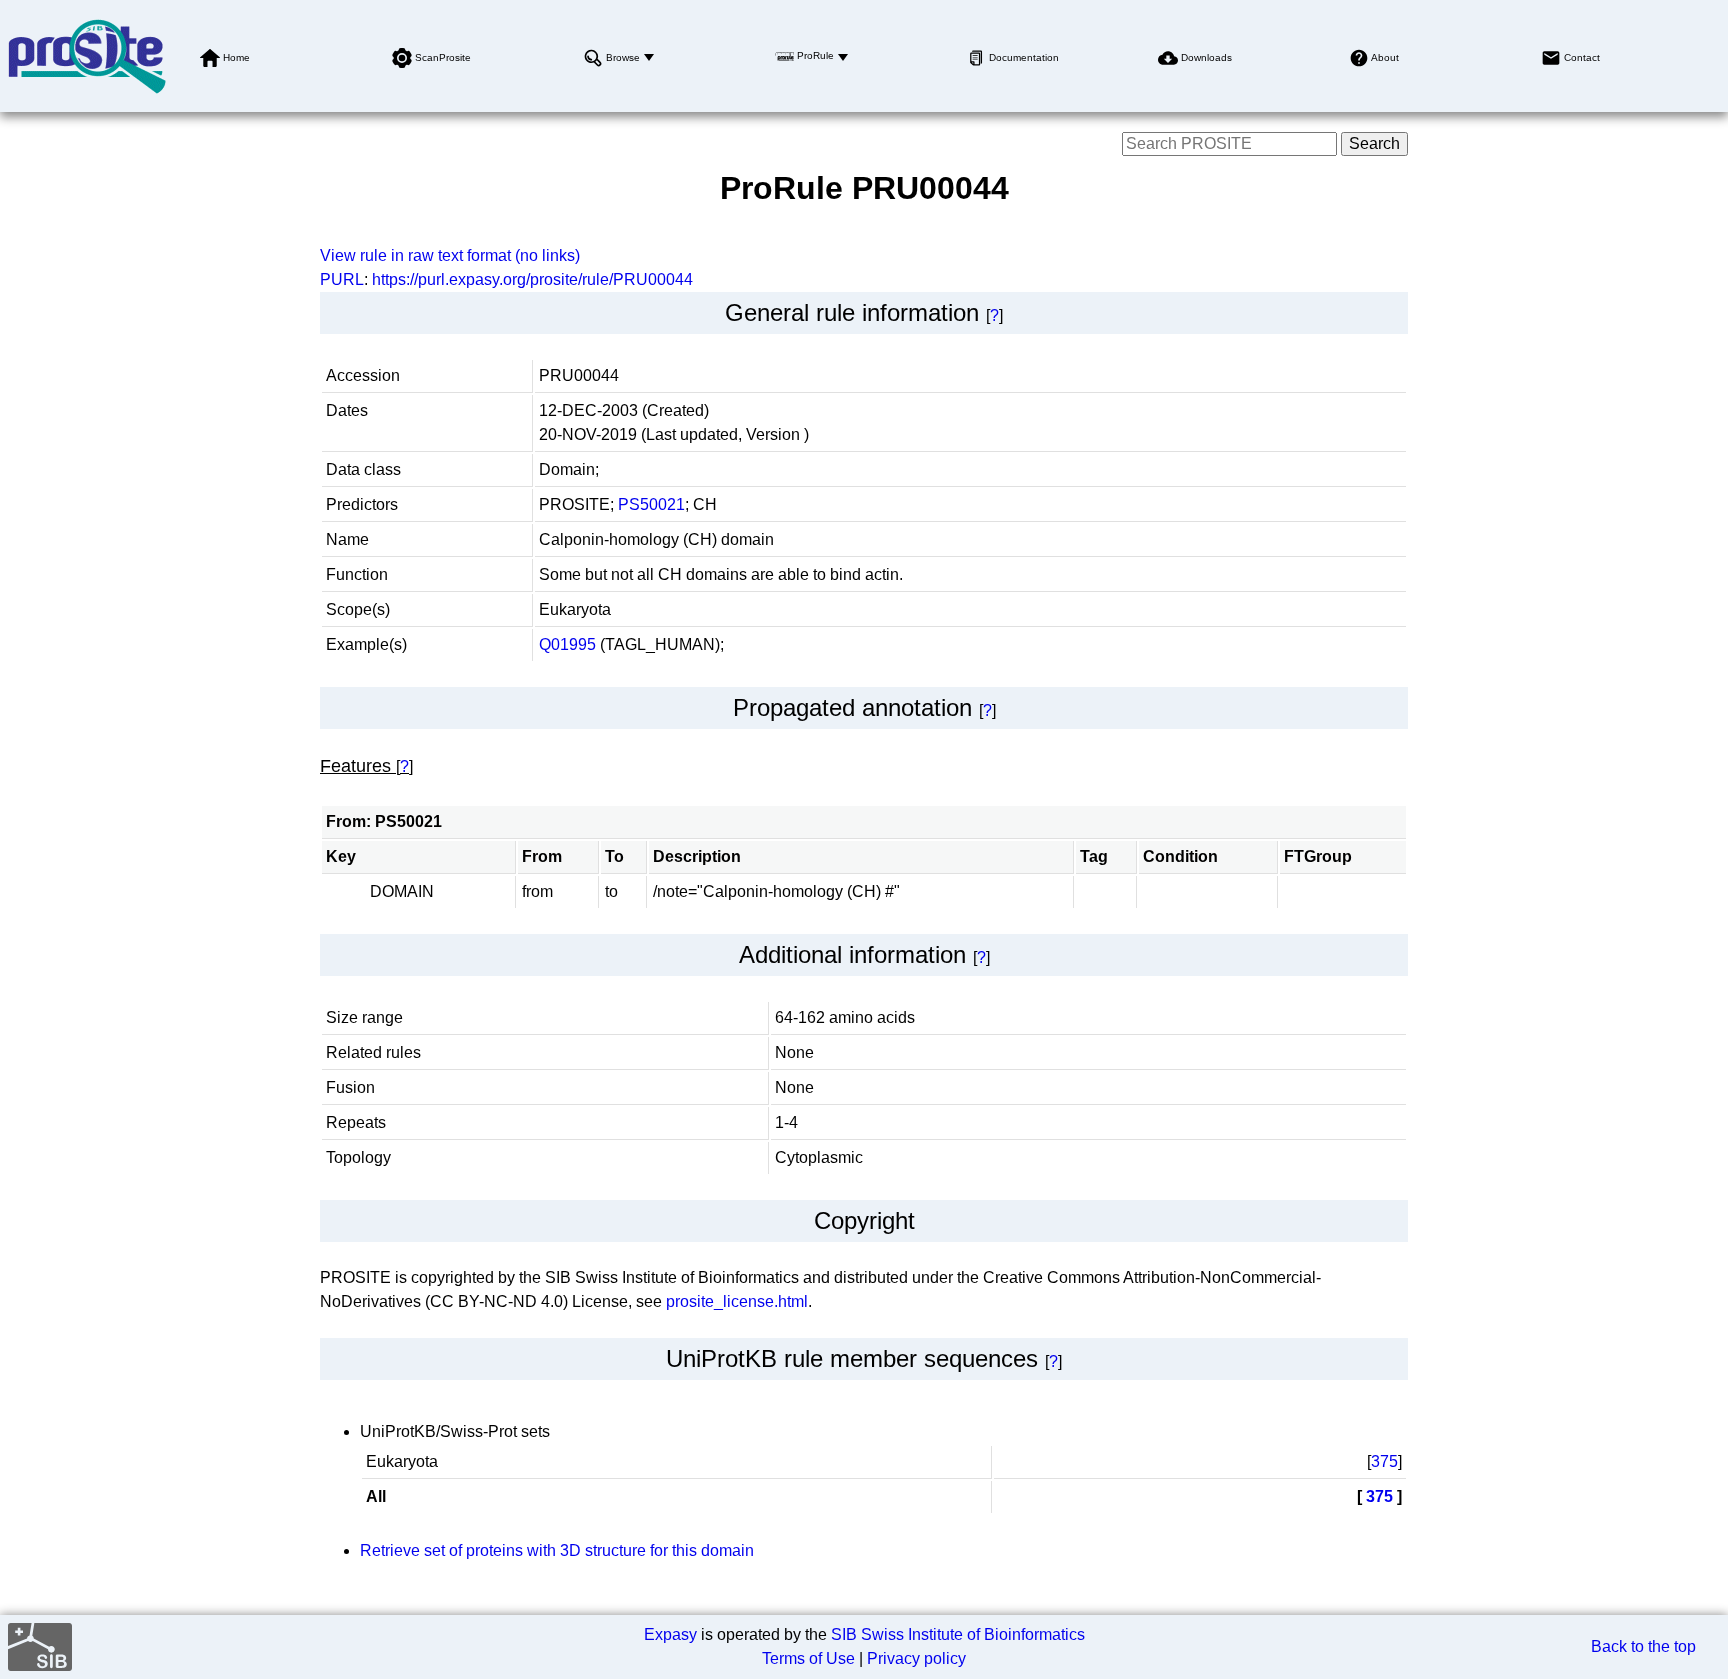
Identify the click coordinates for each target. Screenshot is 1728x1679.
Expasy (670, 1634)
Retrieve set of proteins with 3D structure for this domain (557, 1550)
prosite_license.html (737, 1301)
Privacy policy (916, 1658)
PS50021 (651, 504)
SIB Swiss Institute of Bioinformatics (958, 1634)
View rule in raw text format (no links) (450, 255)
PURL (342, 279)
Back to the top (1643, 1646)
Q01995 (567, 644)
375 (1384, 1461)
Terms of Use (808, 1658)
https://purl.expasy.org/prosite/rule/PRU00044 (532, 279)
